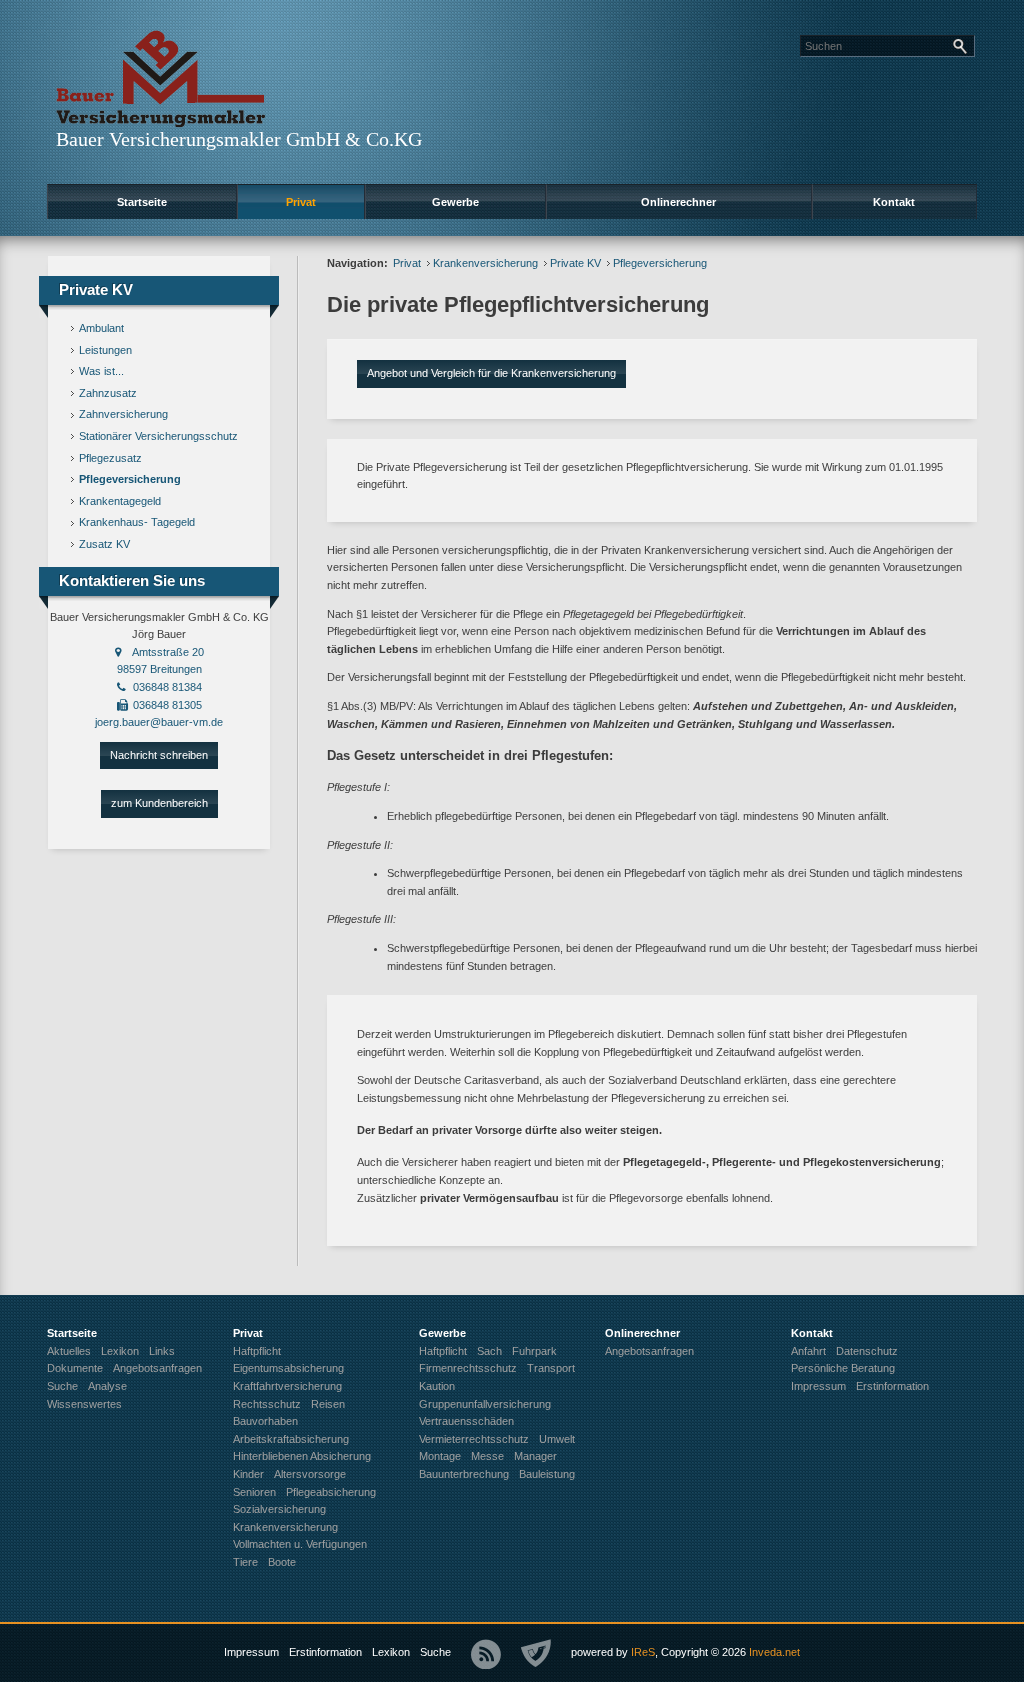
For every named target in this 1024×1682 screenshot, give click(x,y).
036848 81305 (167, 705)
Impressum (251, 1652)
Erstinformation (325, 1652)
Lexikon (391, 1652)
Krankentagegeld (120, 501)
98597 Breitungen (159, 669)
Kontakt (894, 202)
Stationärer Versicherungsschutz (158, 436)
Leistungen (105, 350)
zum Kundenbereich (159, 803)
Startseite (142, 202)
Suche (435, 1652)
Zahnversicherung (123, 414)
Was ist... (101, 371)
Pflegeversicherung (130, 479)
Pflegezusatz (110, 458)
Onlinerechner (678, 202)
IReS (643, 1652)
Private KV (575, 263)
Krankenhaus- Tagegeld (137, 522)
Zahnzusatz (108, 393)
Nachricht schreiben (159, 755)
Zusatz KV (104, 544)
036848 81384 (167, 687)
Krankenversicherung (485, 263)
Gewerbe (455, 202)
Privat (301, 202)
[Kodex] (536, 1654)
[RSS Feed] (486, 1654)
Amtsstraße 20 (168, 652)
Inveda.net (774, 1652)
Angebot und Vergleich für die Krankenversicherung (491, 373)
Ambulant (101, 328)
